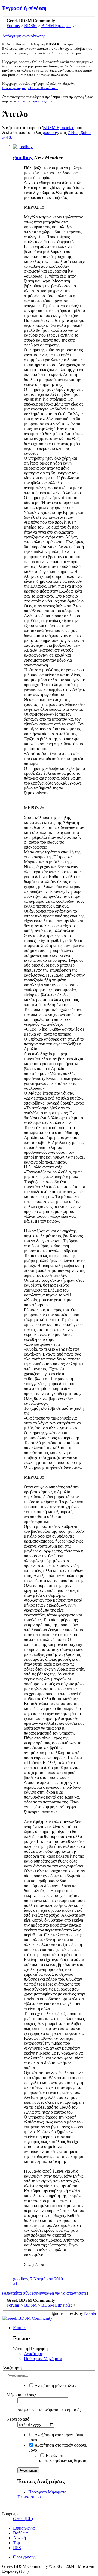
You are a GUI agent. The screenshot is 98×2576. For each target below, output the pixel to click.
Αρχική (19, 2538)
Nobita (90, 2313)
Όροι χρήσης (24, 2557)
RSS (17, 2548)
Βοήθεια (20, 2533)
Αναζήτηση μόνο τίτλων (55, 2386)
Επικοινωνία (24, 2528)
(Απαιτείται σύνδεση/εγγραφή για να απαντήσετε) (45, 2293)
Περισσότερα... (31, 2497)
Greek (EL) (23, 2519)
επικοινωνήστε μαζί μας (36, 101)
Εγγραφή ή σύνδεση (24, 8)
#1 (15, 2284)
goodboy (50, 132)
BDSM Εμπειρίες (58, 128)
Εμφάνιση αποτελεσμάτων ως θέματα (63, 2458)
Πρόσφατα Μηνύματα (43, 2358)
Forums (20, 2328)
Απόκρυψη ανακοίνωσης (24, 36)
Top (16, 2543)
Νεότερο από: (19, 2419)
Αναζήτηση (34, 2354)
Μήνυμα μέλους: (21, 2395)
